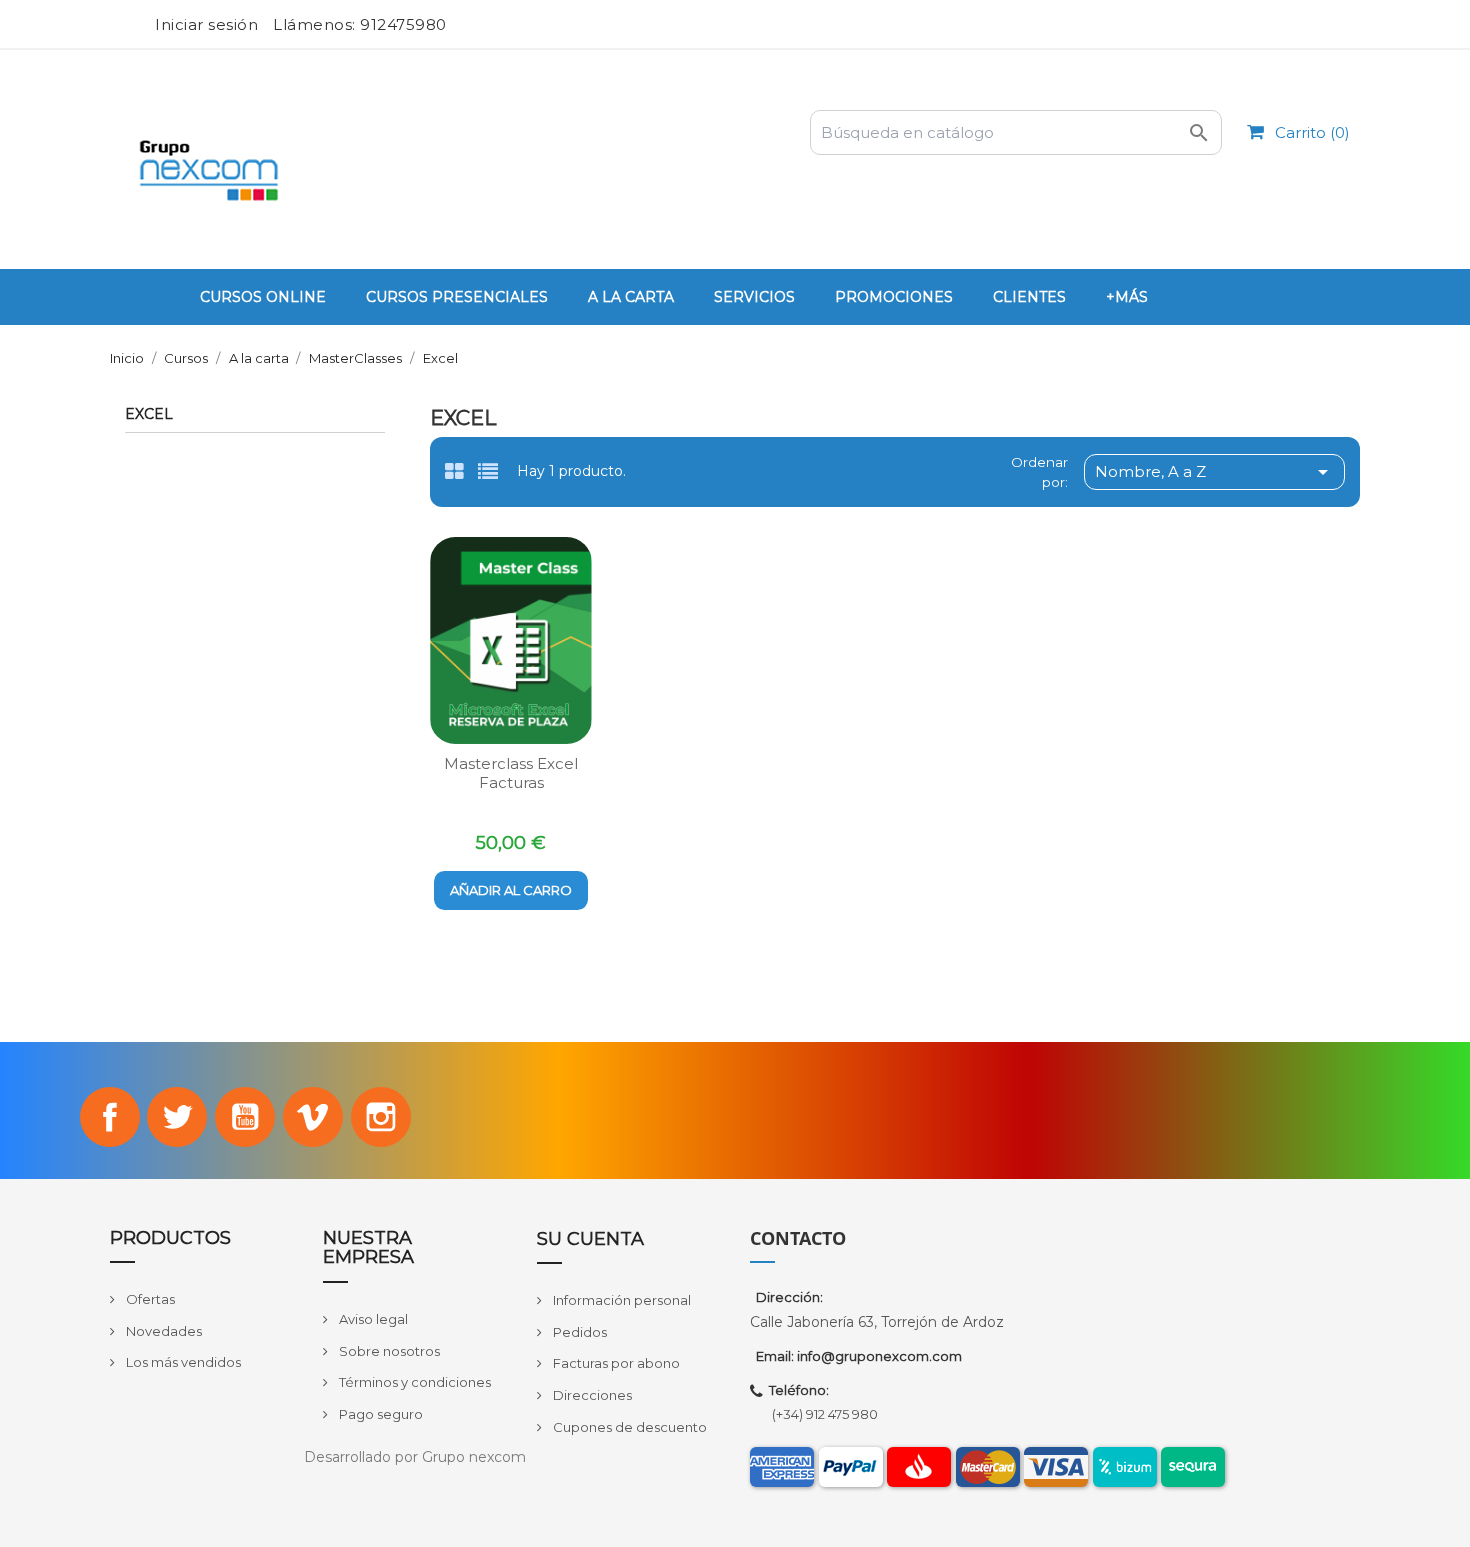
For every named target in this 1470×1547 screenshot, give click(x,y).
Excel (149, 415)
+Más (1127, 297)
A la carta (631, 297)
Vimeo (313, 1117)
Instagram (381, 1117)
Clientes (1029, 297)
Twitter (177, 1117)
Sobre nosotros (388, 1351)
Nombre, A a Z (1215, 472)
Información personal (620, 1300)
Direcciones (591, 1395)
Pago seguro (379, 1414)
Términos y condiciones (413, 1382)
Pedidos (578, 1332)
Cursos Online (263, 297)
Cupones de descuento (628, 1427)
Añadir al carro (511, 890)
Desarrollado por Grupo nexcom (415, 1457)
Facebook (110, 1117)
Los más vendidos (182, 1362)
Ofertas (149, 1299)
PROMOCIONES (894, 297)
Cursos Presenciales (457, 297)
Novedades (162, 1331)
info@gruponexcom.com (879, 1356)
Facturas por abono (615, 1363)
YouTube (245, 1117)
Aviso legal (372, 1319)
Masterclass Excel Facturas (511, 773)
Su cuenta (590, 1239)
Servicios (754, 297)
